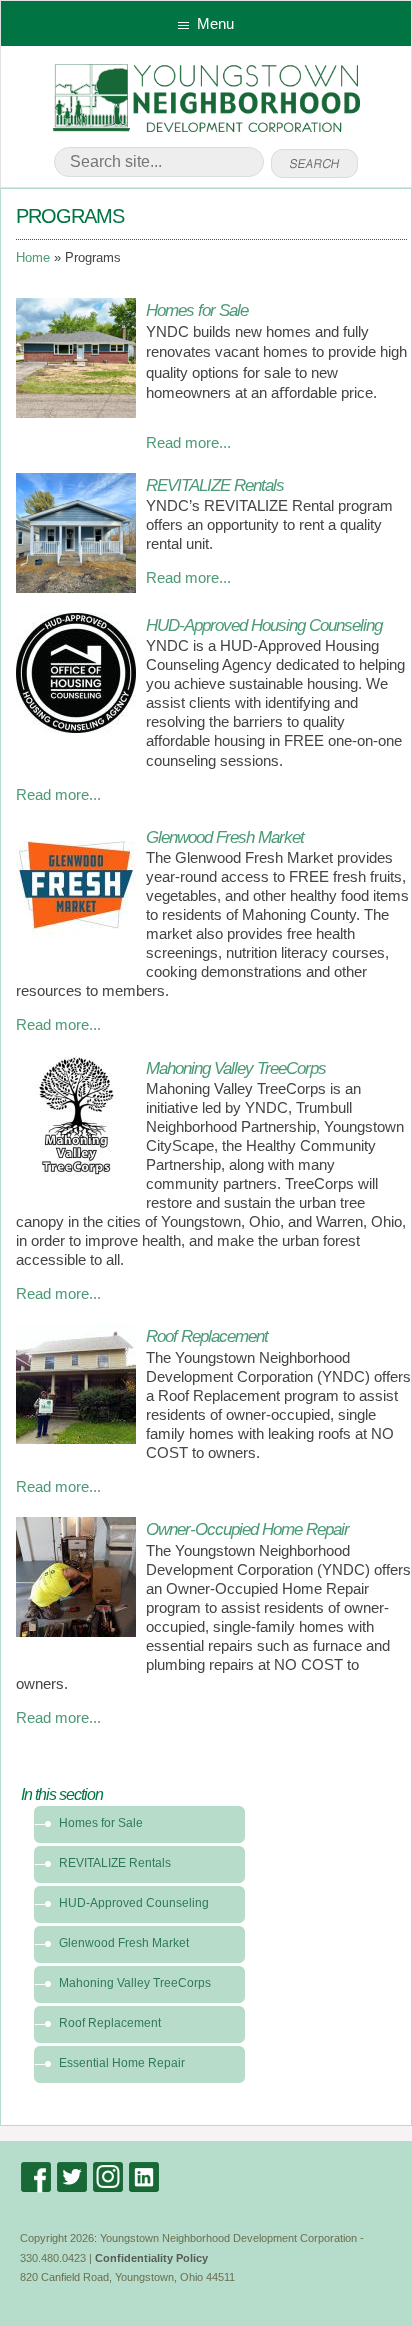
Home (33, 258)
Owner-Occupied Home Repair (247, 1529)
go (314, 164)
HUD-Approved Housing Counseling (264, 625)
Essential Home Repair (122, 2063)
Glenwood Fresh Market (225, 837)
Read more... (188, 443)
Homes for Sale (197, 310)
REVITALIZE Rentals (215, 485)
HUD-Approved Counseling (134, 1903)
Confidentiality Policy (151, 2258)
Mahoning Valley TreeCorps (236, 1068)
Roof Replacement (207, 1336)
